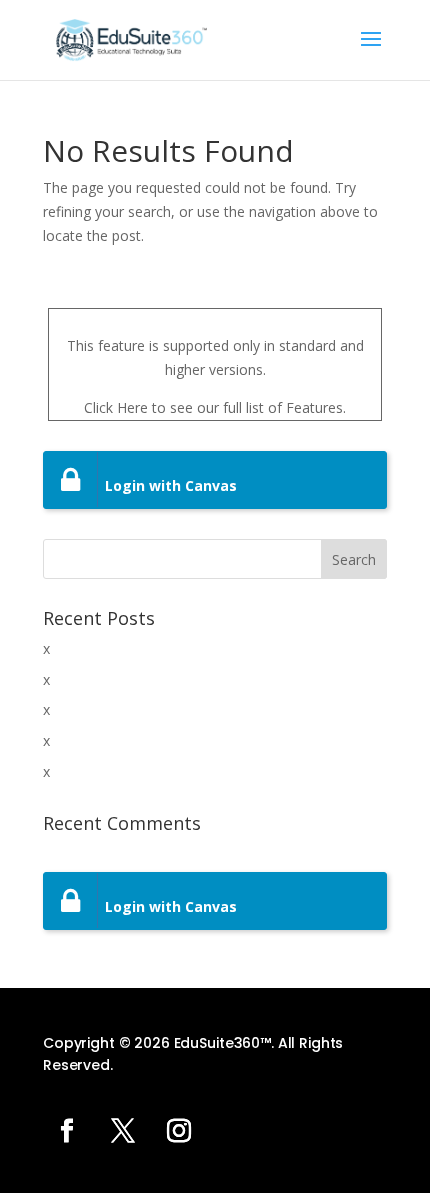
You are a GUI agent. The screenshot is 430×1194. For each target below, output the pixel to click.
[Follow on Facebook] (67, 1131)
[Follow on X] (123, 1131)
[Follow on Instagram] (179, 1131)
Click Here (116, 407)
